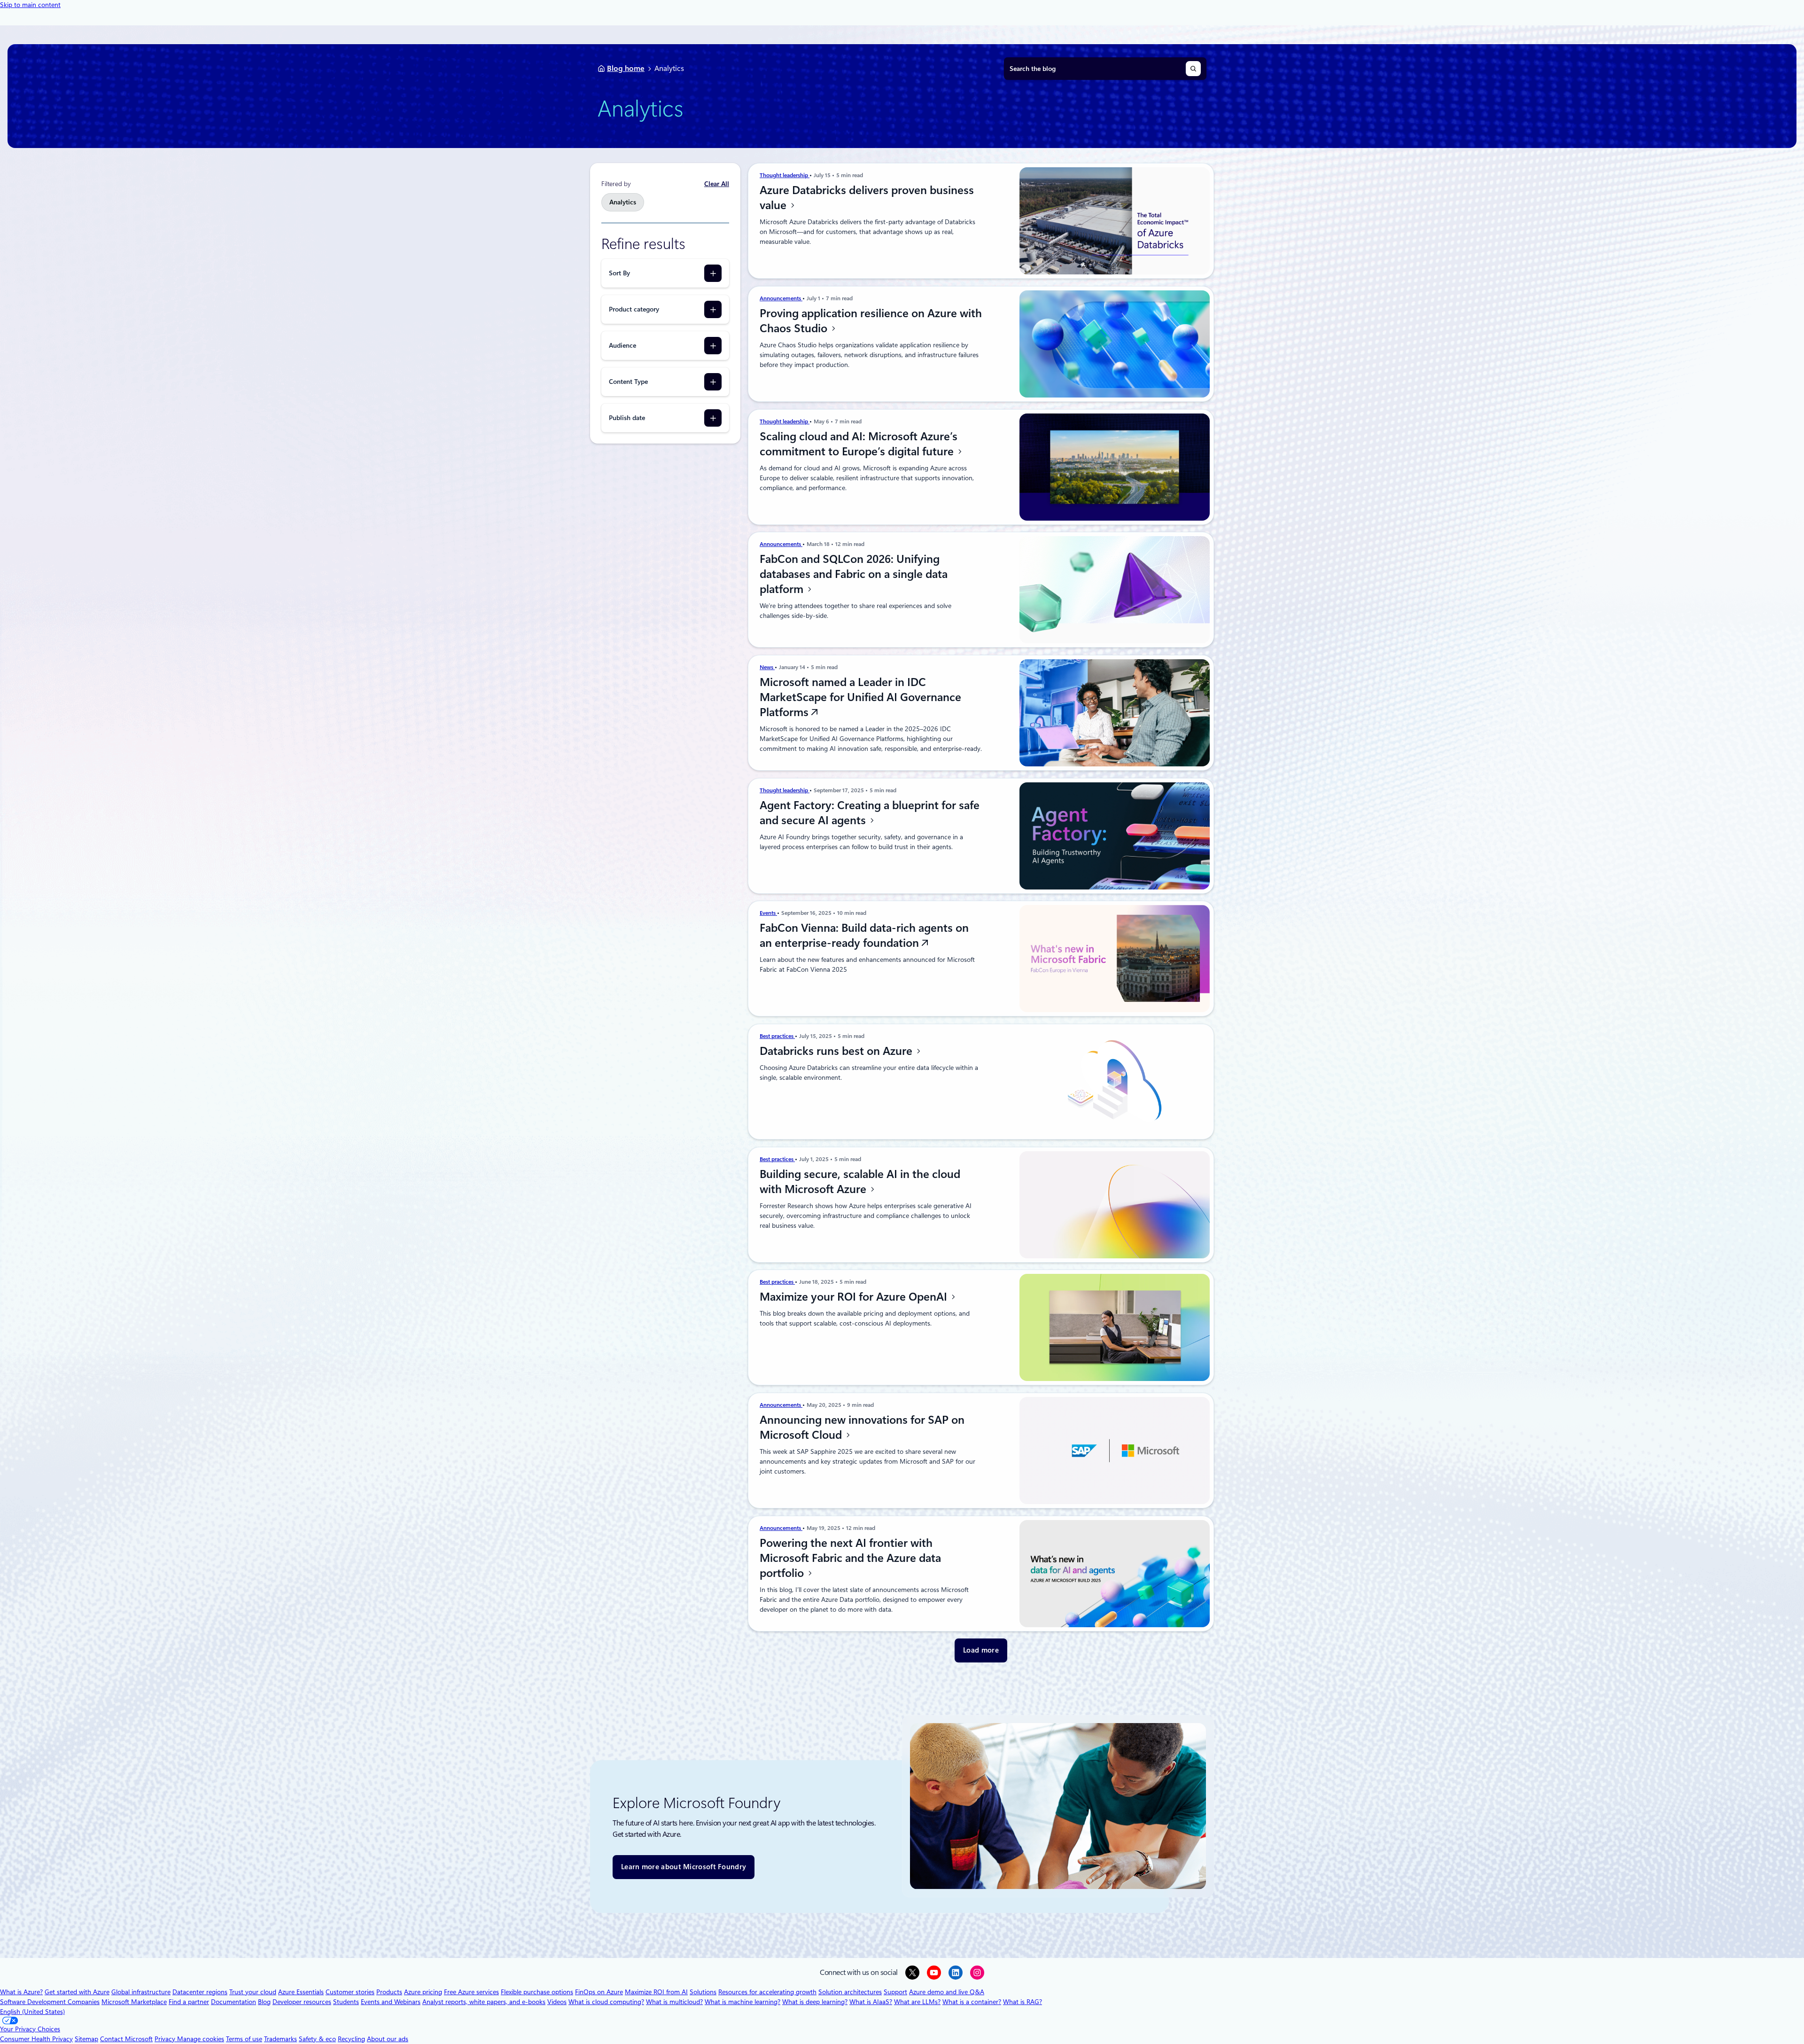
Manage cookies (201, 2039)
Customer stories (350, 1992)
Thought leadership (785, 175)
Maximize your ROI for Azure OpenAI (855, 1297)
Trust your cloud (253, 1992)
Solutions (703, 1992)
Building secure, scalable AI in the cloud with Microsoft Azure (860, 1182)
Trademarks (280, 2039)
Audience (622, 345)
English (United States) (32, 2012)
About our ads (388, 2039)
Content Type (628, 382)
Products (389, 1992)
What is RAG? (1023, 2002)
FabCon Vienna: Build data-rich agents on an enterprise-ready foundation (864, 936)
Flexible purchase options (537, 1992)
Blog (264, 2002)
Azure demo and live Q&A (947, 1992)
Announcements (781, 298)
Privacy (166, 2039)
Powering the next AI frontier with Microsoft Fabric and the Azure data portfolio (850, 1558)
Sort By (619, 273)
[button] (981, 1650)
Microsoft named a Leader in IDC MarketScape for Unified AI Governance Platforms (860, 697)
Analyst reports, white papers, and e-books (484, 2002)
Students (346, 2002)
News (767, 667)
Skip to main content (30, 5)
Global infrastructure (141, 1992)
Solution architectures (850, 1992)
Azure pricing (423, 1992)
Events (768, 913)
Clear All (717, 184)
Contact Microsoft (126, 2039)
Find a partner (189, 2002)
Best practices (777, 1036)
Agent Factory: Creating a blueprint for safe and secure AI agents (870, 813)
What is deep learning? (815, 2002)
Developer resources (302, 2002)
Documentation (233, 2002)
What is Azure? (21, 1992)
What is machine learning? (743, 2002)
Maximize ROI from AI (656, 1992)
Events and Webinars (391, 2002)
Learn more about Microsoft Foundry (684, 1867)
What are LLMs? (917, 2002)
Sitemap (86, 2039)
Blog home (626, 68)
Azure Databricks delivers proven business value (867, 198)
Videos (557, 2002)
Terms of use (244, 2039)
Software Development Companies (50, 2002)
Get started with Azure (77, 1992)
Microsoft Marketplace (134, 2002)
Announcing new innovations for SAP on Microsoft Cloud (862, 1428)
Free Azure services (471, 1992)
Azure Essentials (301, 1992)
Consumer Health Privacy (36, 2039)
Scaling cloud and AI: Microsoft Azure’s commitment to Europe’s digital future (859, 444)
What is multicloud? (674, 2002)
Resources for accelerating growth (767, 1992)
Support (895, 1992)
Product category (634, 309)
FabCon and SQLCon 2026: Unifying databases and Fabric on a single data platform (854, 574)
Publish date (627, 418)
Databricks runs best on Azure (837, 1051)
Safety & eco (317, 2039)
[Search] (1193, 69)
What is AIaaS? (871, 2002)
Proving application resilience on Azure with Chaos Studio (871, 321)
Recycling (351, 2039)
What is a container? (972, 2002)
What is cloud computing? (606, 2002)
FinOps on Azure (599, 1992)
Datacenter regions (200, 1992)
